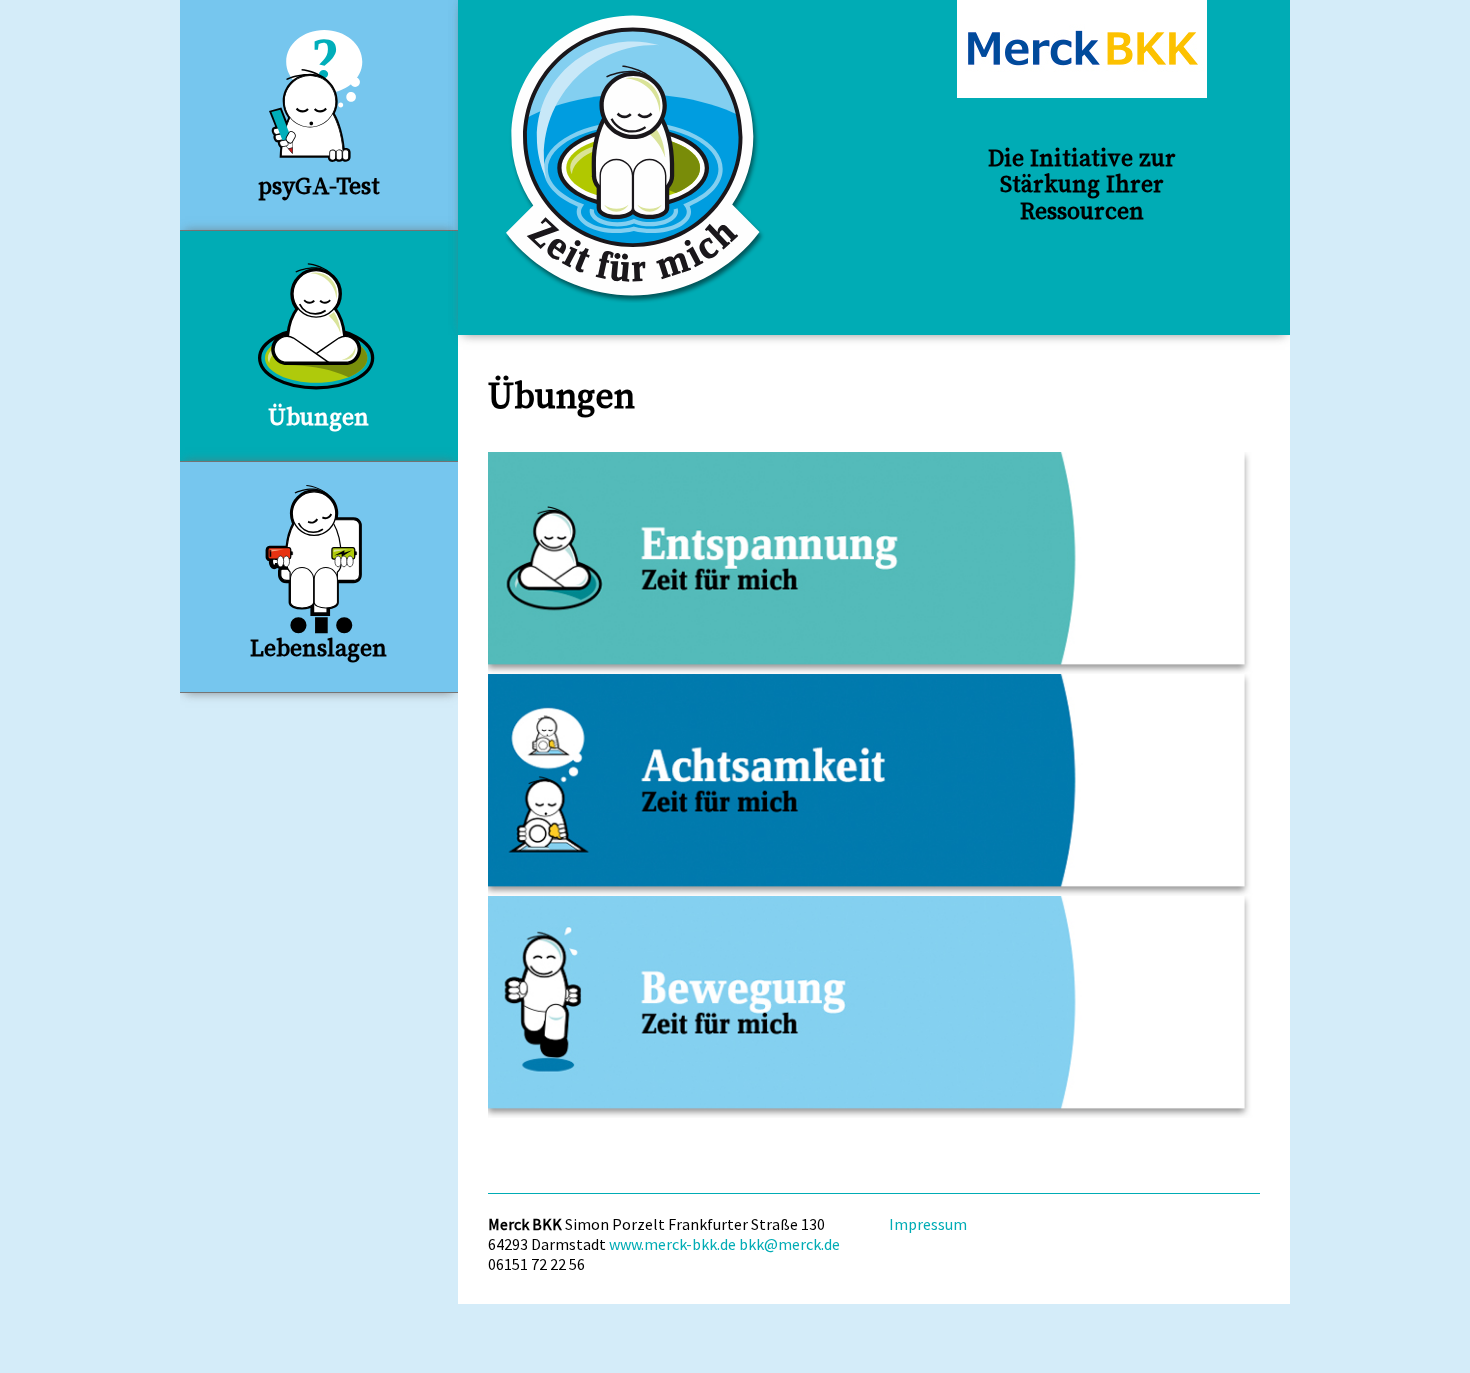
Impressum (928, 1224)
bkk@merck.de (789, 1244)
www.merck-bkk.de (672, 1244)
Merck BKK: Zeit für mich (635, 159)
